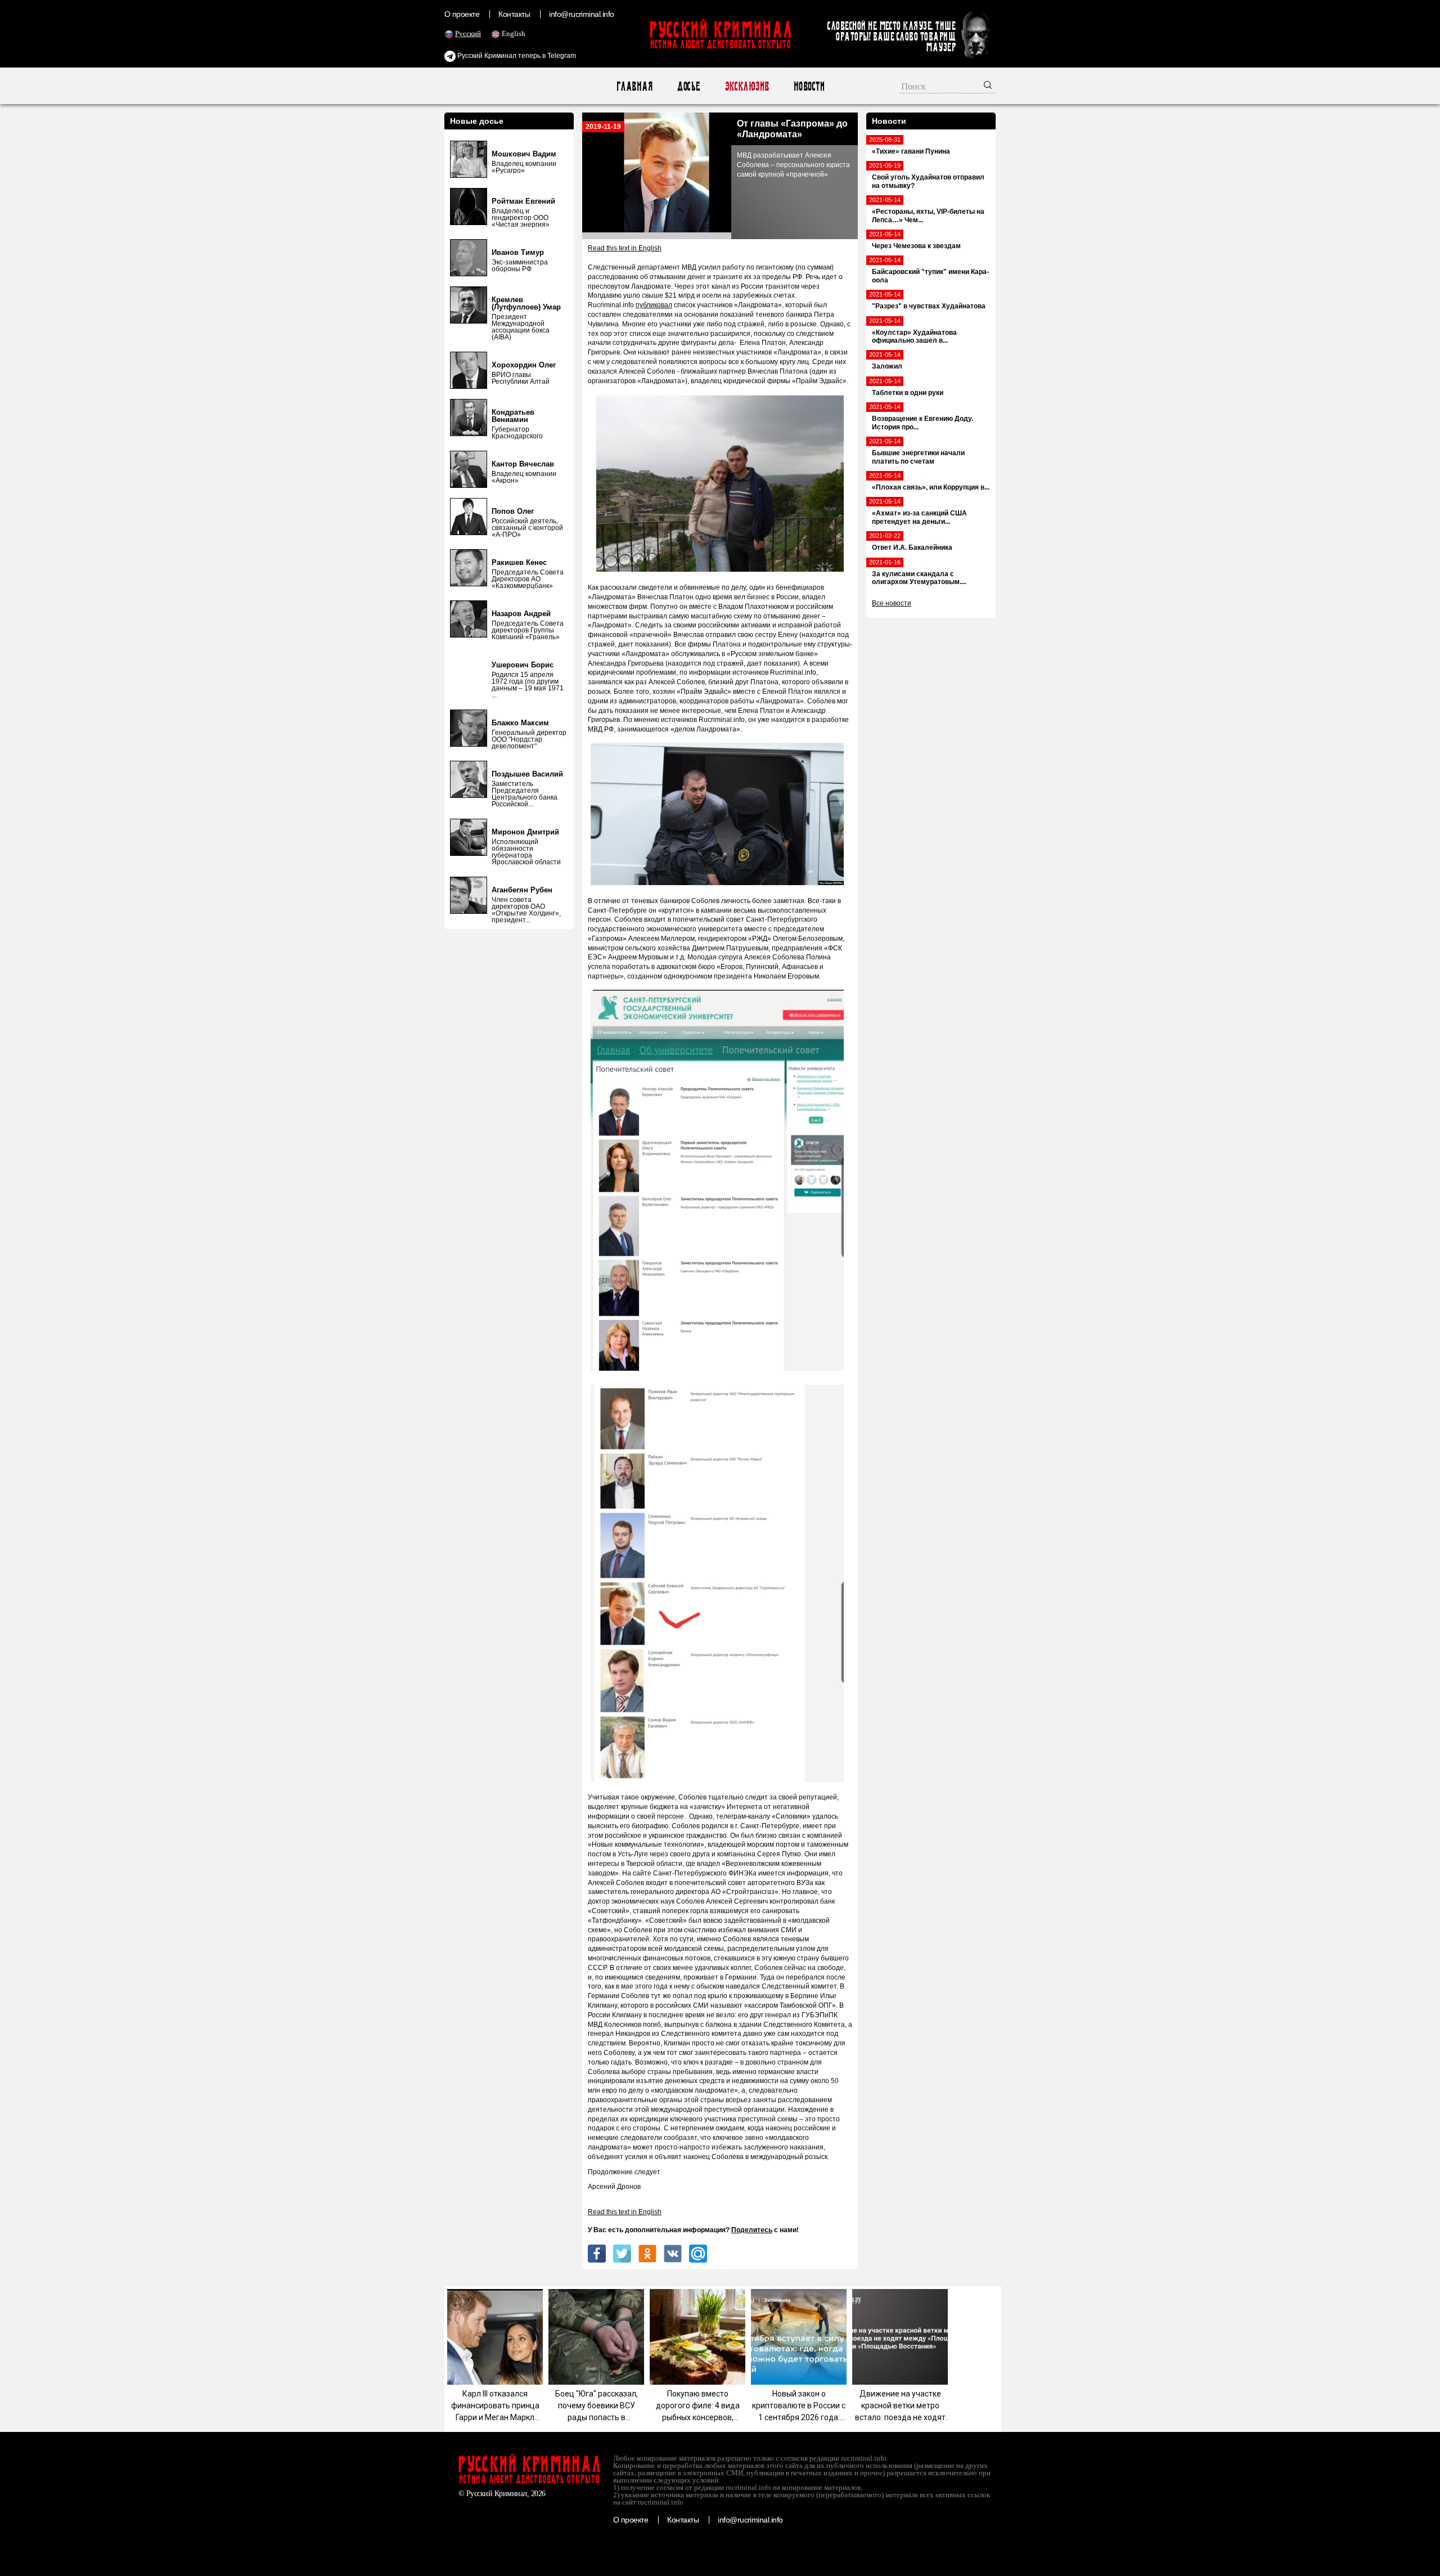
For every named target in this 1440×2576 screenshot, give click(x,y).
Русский (468, 33)
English (514, 33)
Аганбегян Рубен (522, 890)
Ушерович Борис (523, 665)
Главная (634, 86)
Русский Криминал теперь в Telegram (516, 56)
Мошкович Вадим (524, 154)
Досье (688, 86)
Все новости (892, 603)
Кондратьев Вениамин (513, 416)
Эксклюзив (747, 86)
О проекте (462, 14)
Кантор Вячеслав (523, 464)
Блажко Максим (520, 723)
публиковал (654, 305)
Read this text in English (625, 248)
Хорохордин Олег (524, 365)
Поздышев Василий (527, 774)
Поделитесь (752, 2230)
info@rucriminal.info (582, 14)
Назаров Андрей (521, 614)
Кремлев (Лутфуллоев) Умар (526, 303)
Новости (809, 86)
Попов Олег (513, 511)
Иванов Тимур (518, 252)
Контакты (514, 14)
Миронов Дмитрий (525, 832)
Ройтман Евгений (523, 201)
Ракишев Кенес (519, 562)
